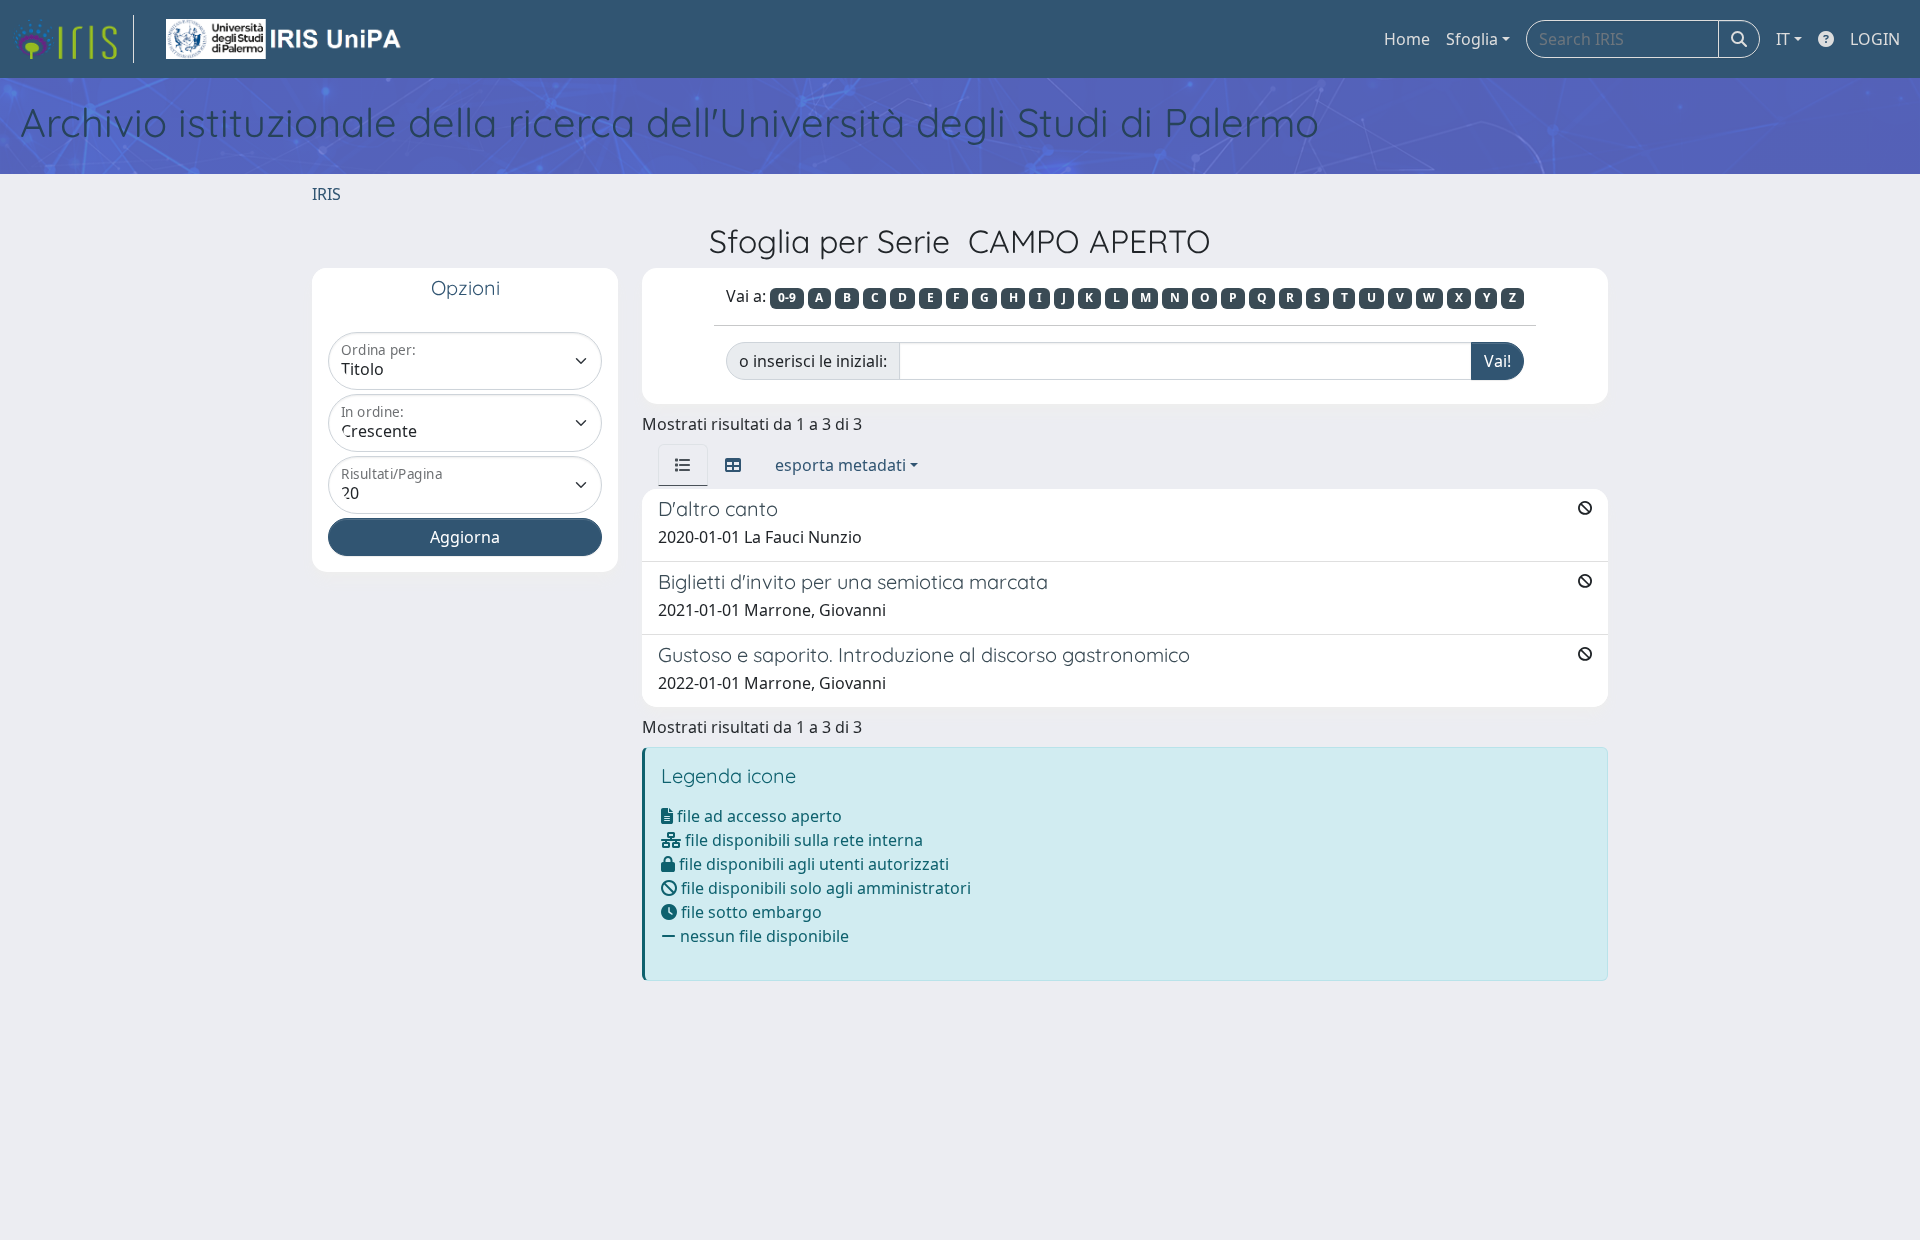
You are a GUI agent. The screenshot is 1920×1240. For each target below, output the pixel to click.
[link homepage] (73, 39)
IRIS (326, 194)
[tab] (683, 465)
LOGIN (1875, 39)
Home (1407, 39)
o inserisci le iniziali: (813, 361)
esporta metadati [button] (840, 465)
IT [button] (1783, 39)
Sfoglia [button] (1472, 39)
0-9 (787, 297)
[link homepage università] (285, 39)
